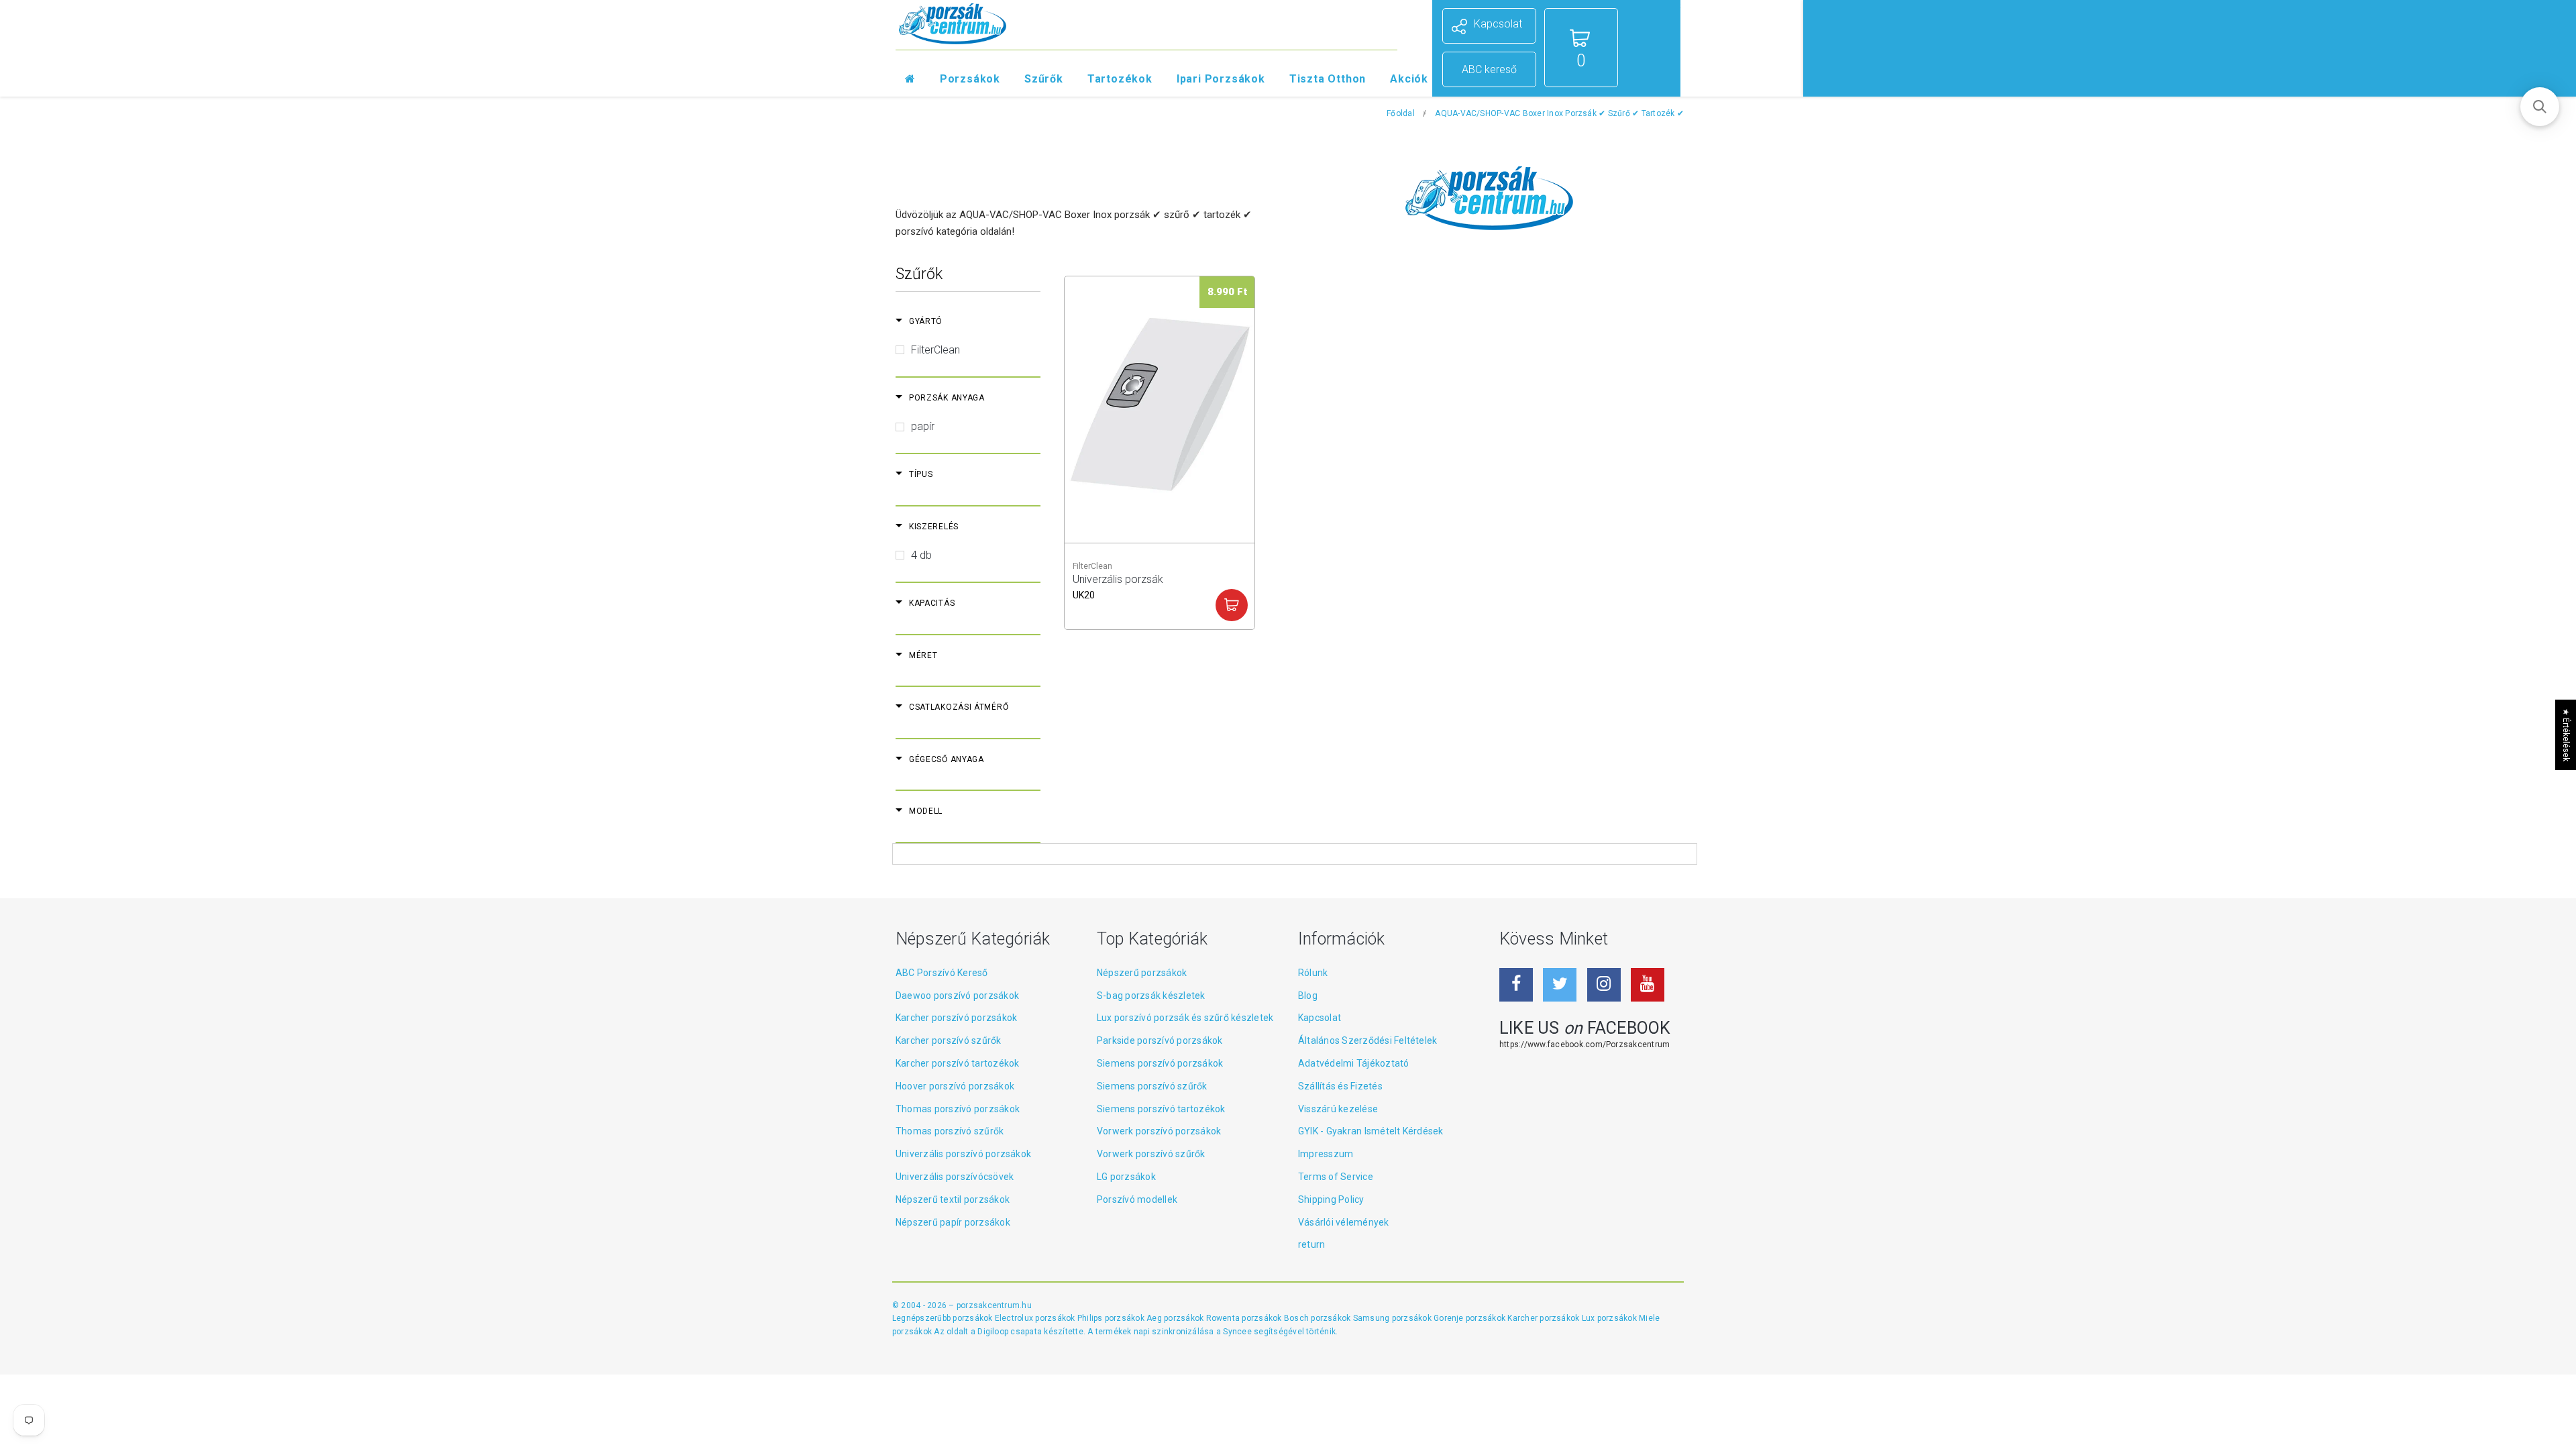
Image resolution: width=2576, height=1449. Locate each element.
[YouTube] (1648, 985)
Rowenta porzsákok (1245, 1318)
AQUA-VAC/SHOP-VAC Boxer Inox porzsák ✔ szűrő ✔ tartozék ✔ (1559, 113)
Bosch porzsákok (1319, 1318)
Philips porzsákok (1112, 1318)
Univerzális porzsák (1118, 585)
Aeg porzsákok (1176, 1318)
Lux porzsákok (1610, 1318)
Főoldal (1401, 113)
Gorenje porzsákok (1470, 1318)
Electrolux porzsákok (1035, 1318)
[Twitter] (1560, 985)
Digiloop (993, 1332)
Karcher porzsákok (1544, 1318)
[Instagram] (1604, 985)
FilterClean (935, 350)
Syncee (1237, 1332)
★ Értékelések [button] (2566, 735)
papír (923, 426)
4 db (921, 555)
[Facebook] (1516, 985)
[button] (2540, 107)
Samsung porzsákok (1393, 1318)
